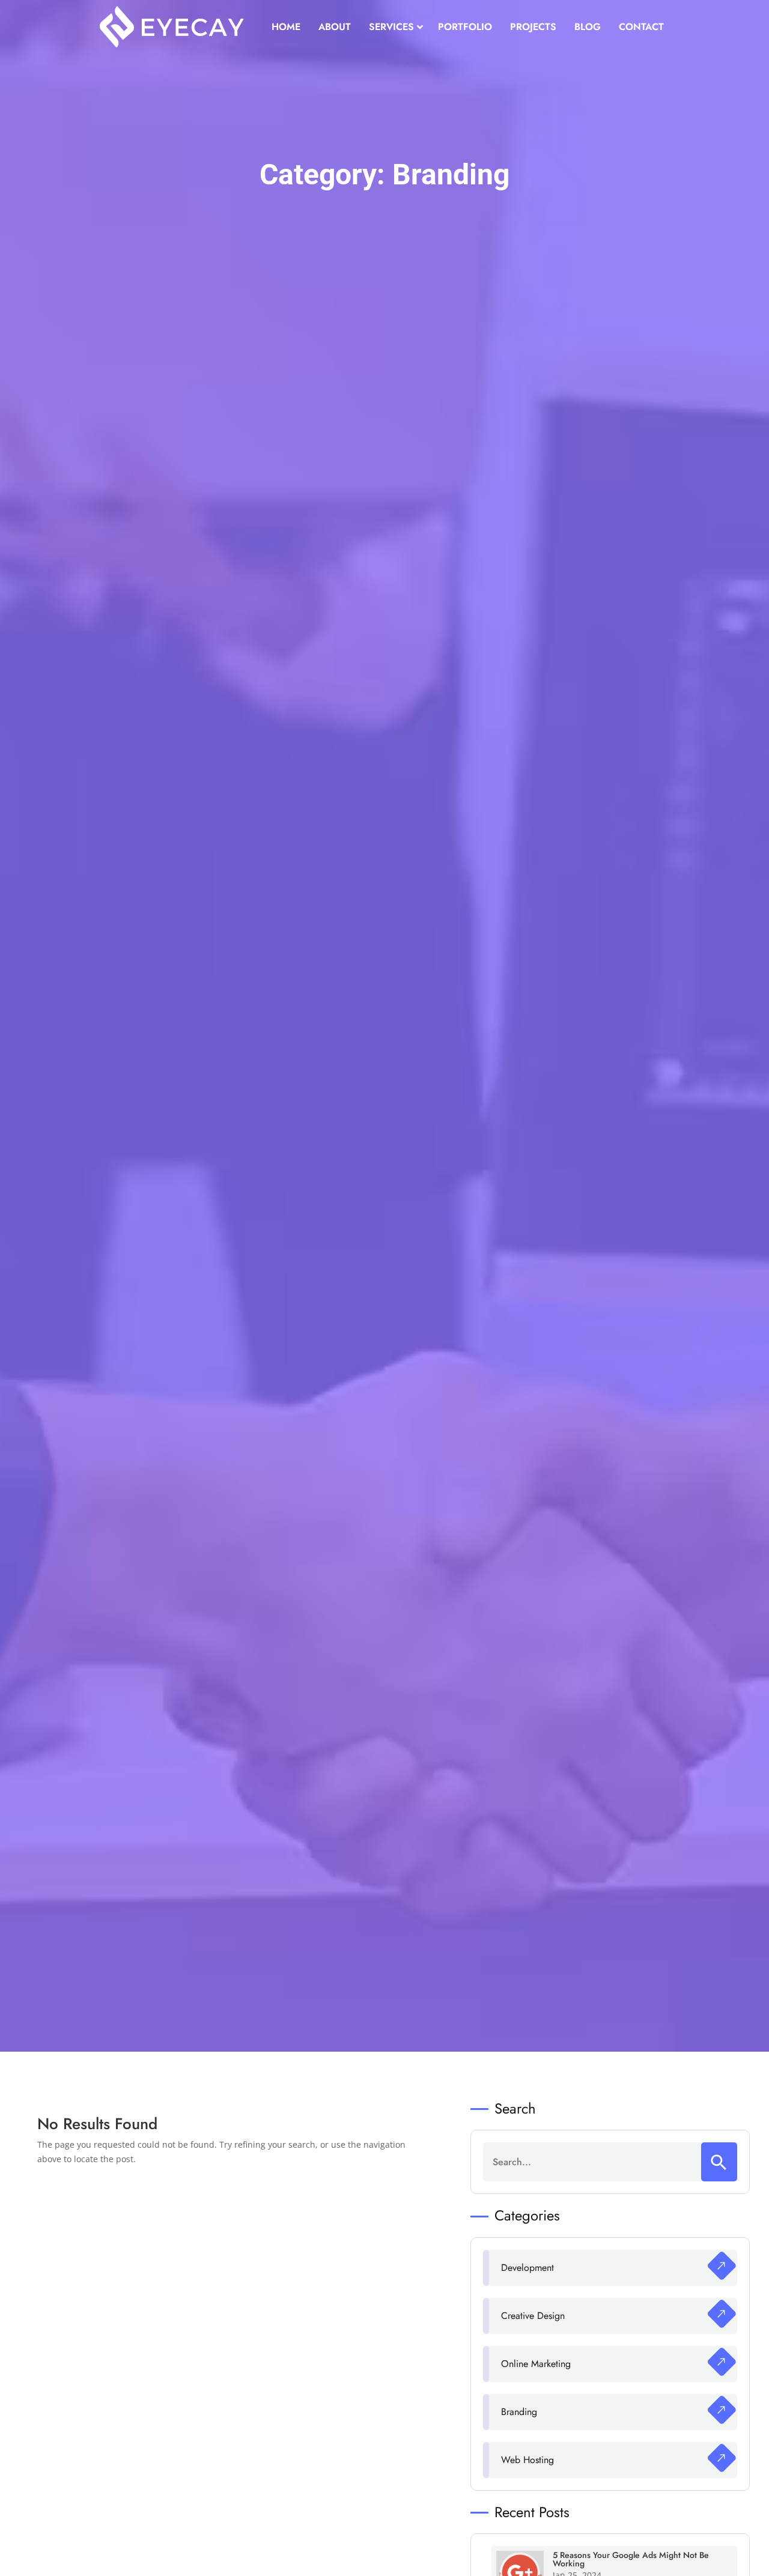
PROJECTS (533, 27)
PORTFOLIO (465, 27)
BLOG (588, 27)
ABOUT (335, 27)
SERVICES (391, 27)
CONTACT (641, 27)
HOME (286, 27)
